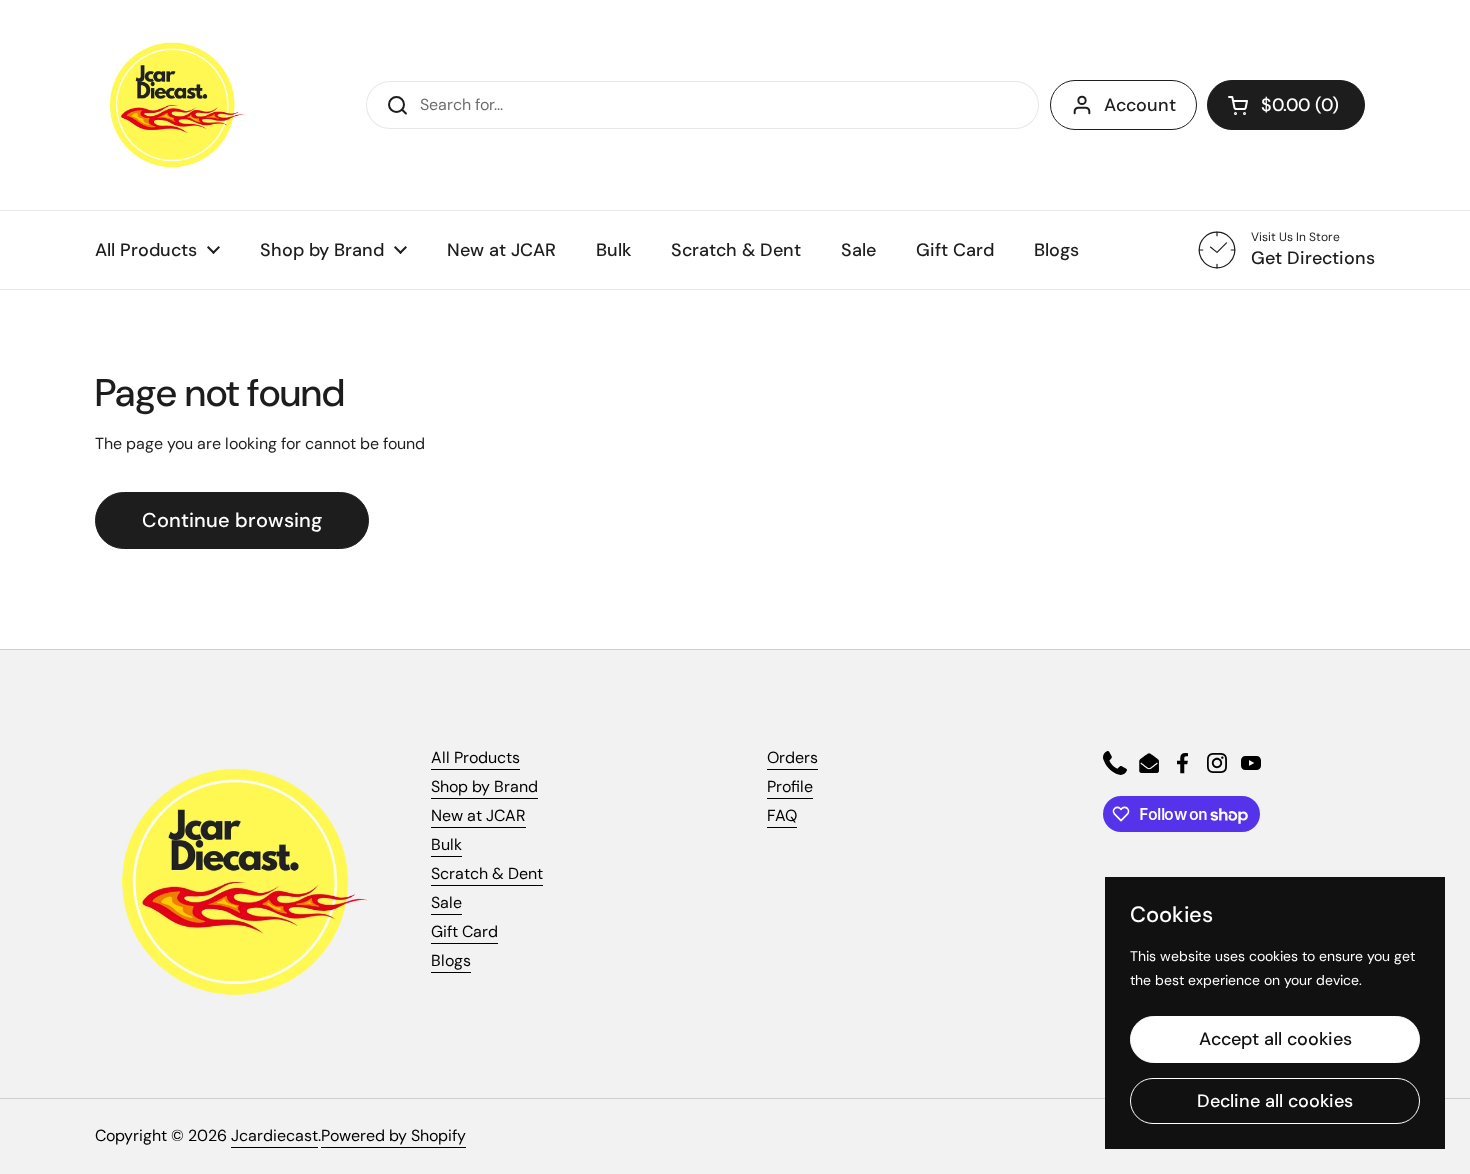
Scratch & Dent (487, 873)
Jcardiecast (274, 1135)
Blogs (451, 960)
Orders (792, 757)
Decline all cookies (1275, 1101)
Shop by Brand (484, 786)
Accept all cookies (1275, 1039)
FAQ (782, 815)
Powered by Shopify (393, 1135)
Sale (446, 902)
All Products (475, 757)
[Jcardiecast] (170, 105)
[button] (1286, 105)
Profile (790, 786)
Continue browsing (232, 520)
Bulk (446, 844)
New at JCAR (478, 815)
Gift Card (464, 931)
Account (1140, 105)
